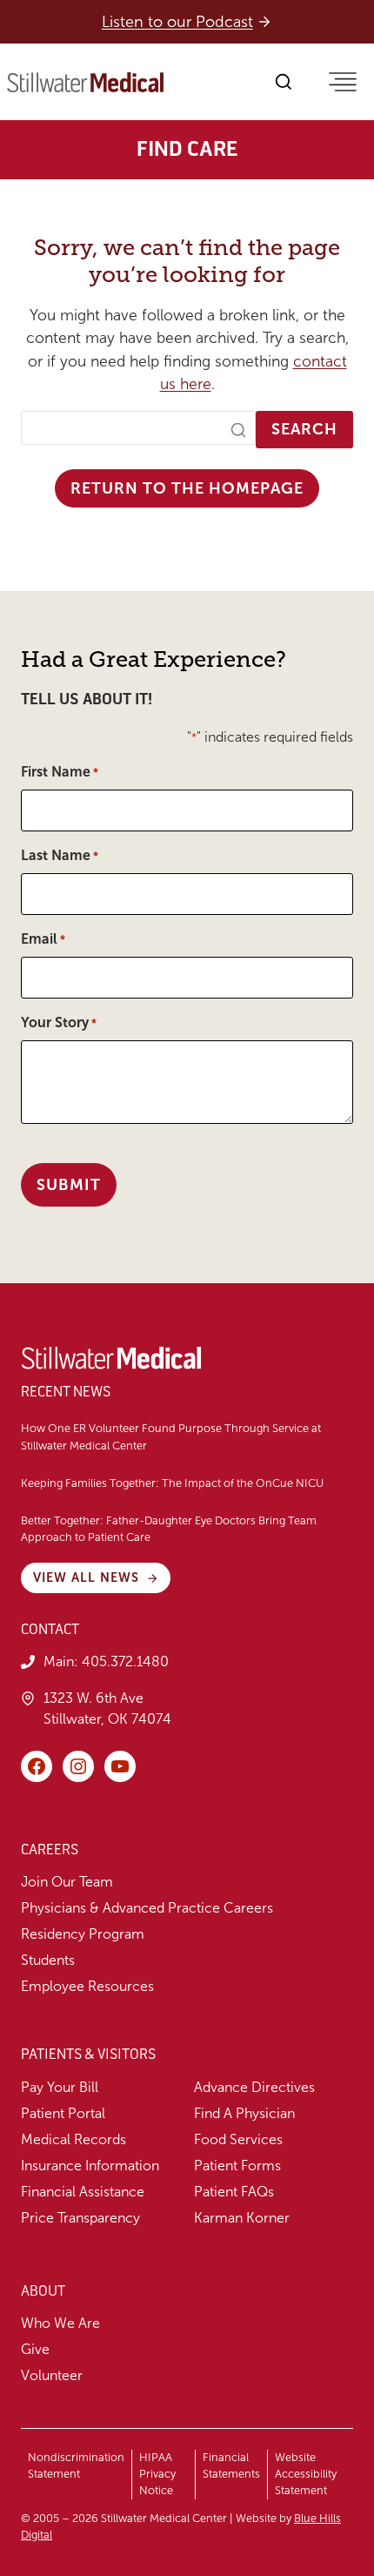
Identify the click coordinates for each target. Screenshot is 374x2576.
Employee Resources (87, 1986)
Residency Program (83, 1934)
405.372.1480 (125, 1661)
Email (43, 939)
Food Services (238, 2139)
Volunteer (52, 2375)
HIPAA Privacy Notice (157, 2474)
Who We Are (60, 2323)
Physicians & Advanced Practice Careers (147, 1908)
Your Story (59, 1022)
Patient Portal (63, 2113)
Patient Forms (237, 2166)
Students (48, 1960)
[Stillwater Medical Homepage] (85, 82)
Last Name (60, 855)
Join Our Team (67, 1882)
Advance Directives (254, 2087)
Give (35, 2349)
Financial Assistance (83, 2192)
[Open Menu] (343, 82)
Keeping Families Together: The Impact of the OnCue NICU (172, 1483)
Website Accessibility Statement (306, 2474)
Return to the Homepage (187, 488)
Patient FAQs (234, 2192)
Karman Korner (242, 2218)
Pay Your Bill (60, 2087)
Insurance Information (90, 2166)
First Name (60, 772)
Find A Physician (244, 2113)
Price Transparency (80, 2218)
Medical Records (73, 2139)
